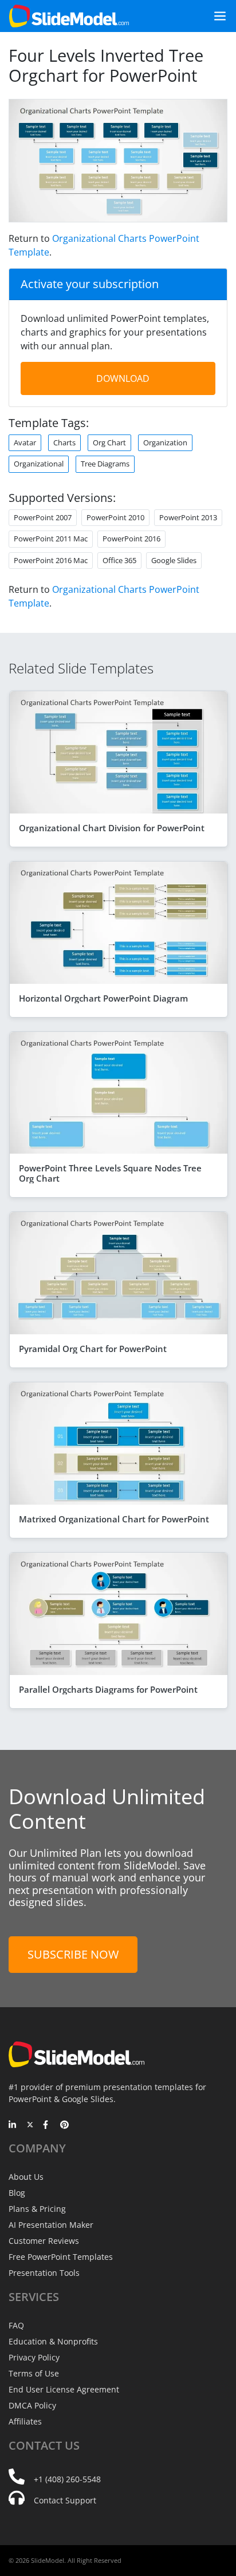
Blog (17, 2193)
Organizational (39, 464)
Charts (64, 442)
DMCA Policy (32, 2405)
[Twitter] (30, 2126)
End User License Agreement (64, 2389)
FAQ (16, 2325)
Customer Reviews (44, 2241)
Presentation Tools (44, 2273)
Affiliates (25, 2421)
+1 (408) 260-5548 (67, 2479)
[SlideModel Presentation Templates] (69, 16)
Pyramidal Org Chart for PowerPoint (93, 1349)
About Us (26, 2177)
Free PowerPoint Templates (61, 2257)
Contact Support (65, 2500)
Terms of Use (34, 2373)
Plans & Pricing (37, 2209)
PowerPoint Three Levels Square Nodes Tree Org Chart (110, 1173)
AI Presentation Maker (51, 2225)
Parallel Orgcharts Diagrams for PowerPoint (108, 1689)
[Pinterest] (64, 2126)
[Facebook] (47, 2126)
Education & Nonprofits (53, 2341)
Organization (165, 442)
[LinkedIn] (13, 2126)
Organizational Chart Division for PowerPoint (112, 828)
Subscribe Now (73, 1954)
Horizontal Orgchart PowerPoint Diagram (103, 998)
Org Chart (109, 442)
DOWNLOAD (123, 378)
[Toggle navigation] (215, 16)
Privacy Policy (34, 2357)
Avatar (25, 442)
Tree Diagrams (105, 464)
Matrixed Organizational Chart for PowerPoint (114, 1519)
